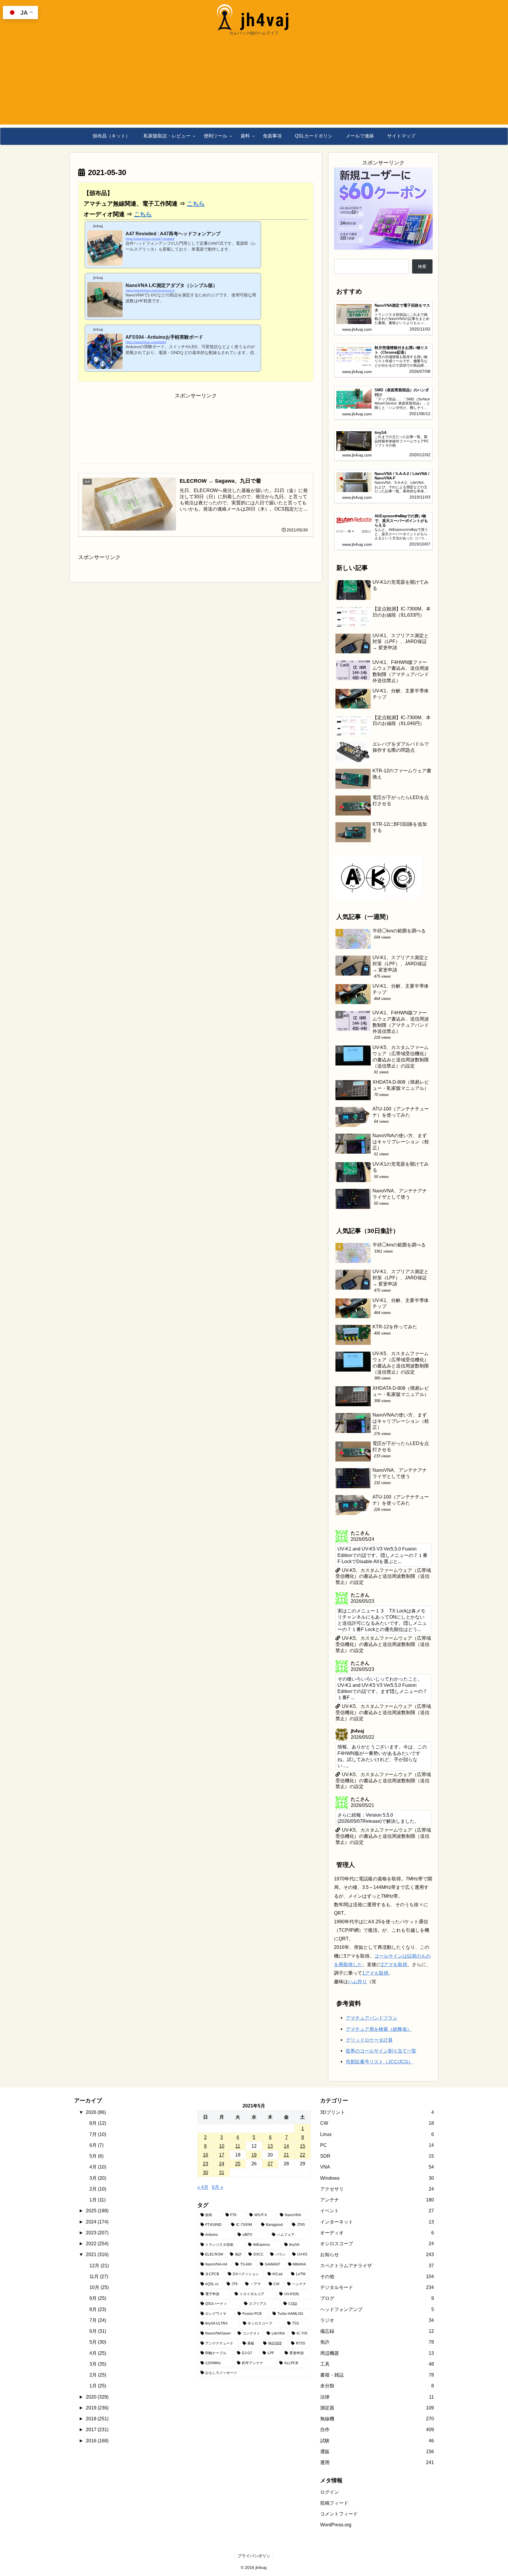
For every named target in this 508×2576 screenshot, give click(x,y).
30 (205, 2172)
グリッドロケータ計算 (369, 2040)
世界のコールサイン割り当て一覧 (381, 2051)
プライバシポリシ (254, 2556)
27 (270, 2164)
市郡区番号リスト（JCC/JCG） (379, 2062)
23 (205, 2164)
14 (286, 2146)
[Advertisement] (254, 83)
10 (222, 2146)
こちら (196, 204)
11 (238, 2146)
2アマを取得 (394, 1964)
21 (286, 2155)
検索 (422, 266)
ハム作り (357, 1981)
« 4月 (203, 2187)
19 (254, 2155)
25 (238, 2164)
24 (222, 2164)
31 (222, 2172)
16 (205, 2155)
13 (270, 2146)
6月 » (218, 2187)
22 (303, 2155)
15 (303, 2146)
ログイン (330, 2492)
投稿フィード (334, 2503)
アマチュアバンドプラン (372, 2018)
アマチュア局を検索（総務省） (379, 2029)
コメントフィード (339, 2514)
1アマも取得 (375, 1973)
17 (222, 2155)
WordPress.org (336, 2525)
